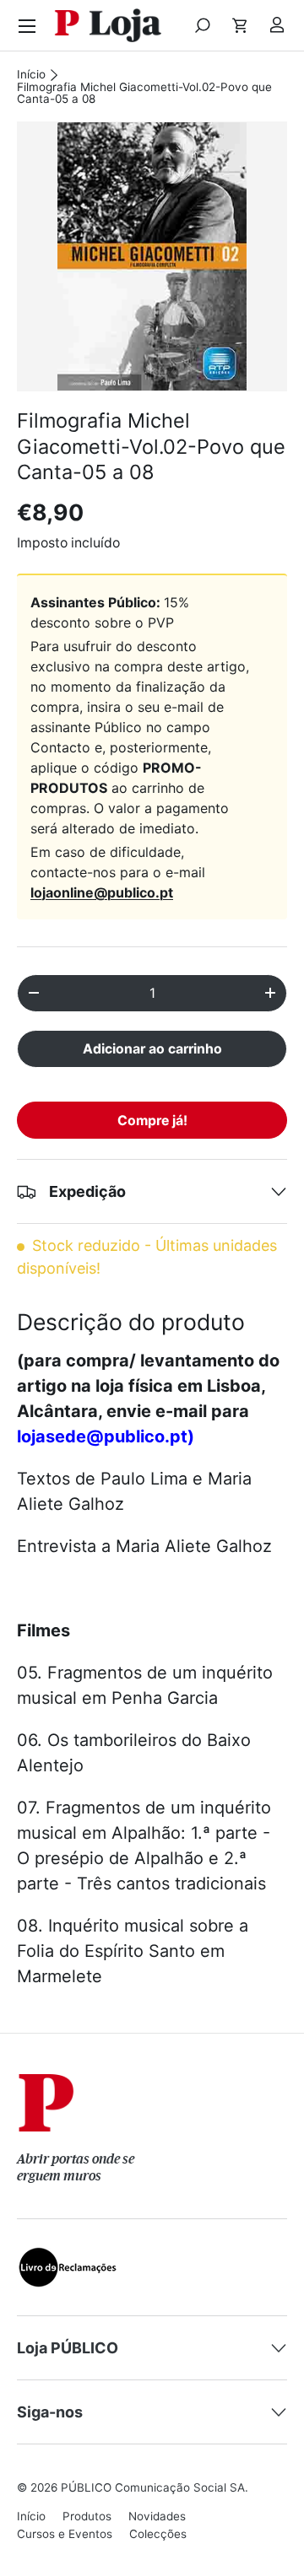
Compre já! (152, 1121)
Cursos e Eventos (65, 2534)
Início (31, 75)
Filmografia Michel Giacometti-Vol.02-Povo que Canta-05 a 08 (144, 93)
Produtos (87, 2516)
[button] (240, 25)
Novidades (157, 2516)
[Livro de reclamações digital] (68, 2258)
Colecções (158, 2534)
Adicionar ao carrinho (152, 1049)
